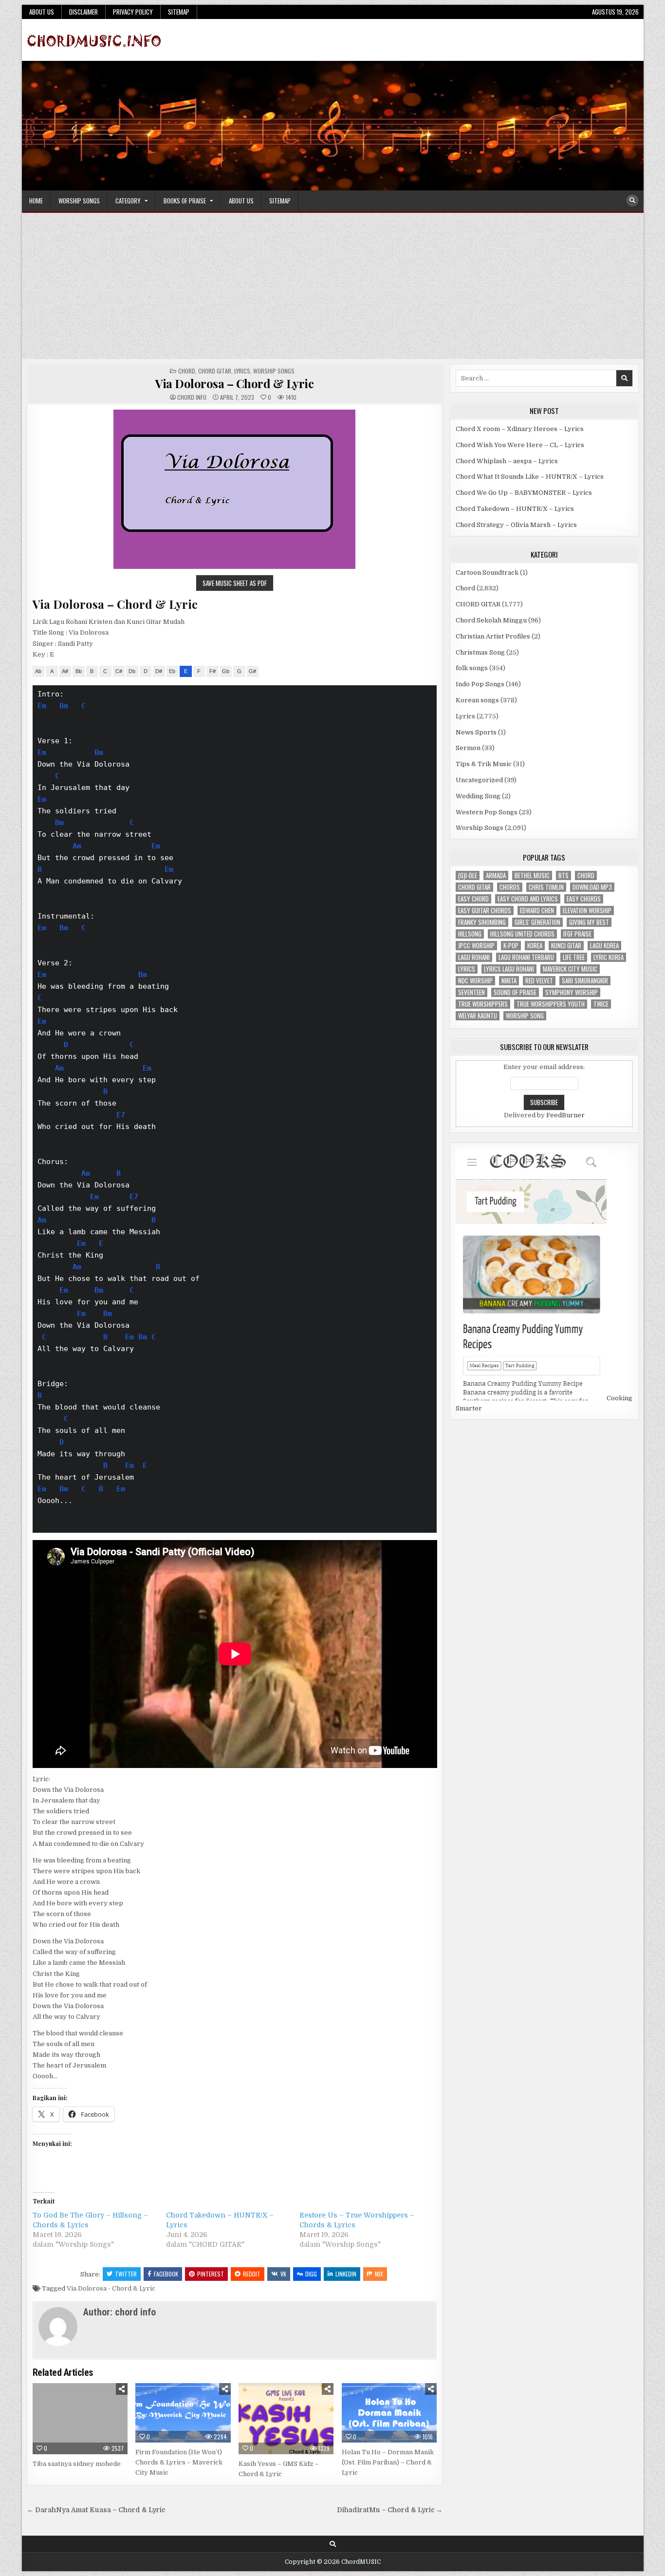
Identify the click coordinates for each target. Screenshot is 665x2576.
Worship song (525, 1016)
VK (283, 2274)
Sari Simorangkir (585, 981)
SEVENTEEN (471, 992)
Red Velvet (539, 981)
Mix (379, 2274)
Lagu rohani (474, 957)
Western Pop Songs (487, 812)
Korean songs (477, 700)
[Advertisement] (332, 286)
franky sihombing (482, 922)
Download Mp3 (592, 887)
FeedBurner (565, 1115)
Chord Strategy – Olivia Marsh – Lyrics (516, 525)
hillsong (470, 934)
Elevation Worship (587, 911)
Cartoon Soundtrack (487, 573)
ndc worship (475, 981)
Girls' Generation (537, 922)
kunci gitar (566, 946)
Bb (79, 671)
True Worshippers (483, 1004)
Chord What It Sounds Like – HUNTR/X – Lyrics (530, 477)
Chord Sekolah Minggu (491, 620)
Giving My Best (589, 922)
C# (119, 671)
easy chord (473, 899)
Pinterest (211, 2274)
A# (65, 671)
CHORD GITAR (215, 371)
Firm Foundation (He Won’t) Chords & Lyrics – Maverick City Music (179, 2462)
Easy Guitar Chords (485, 911)
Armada (496, 875)
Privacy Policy (133, 12)
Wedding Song (478, 796)
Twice (601, 1004)
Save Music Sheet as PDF (235, 583)
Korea (535, 946)
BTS (563, 875)
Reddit (252, 2274)
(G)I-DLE (468, 875)
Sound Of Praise (515, 992)
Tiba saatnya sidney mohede (77, 2464)
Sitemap (179, 12)
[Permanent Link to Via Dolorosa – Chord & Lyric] (235, 489)
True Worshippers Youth (551, 1004)
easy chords (584, 899)
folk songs (472, 668)
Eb (172, 671)
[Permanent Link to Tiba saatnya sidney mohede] (80, 2419)
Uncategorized (479, 780)
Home (36, 201)
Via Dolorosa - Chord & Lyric (111, 2288)
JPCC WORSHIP (476, 946)
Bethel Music (532, 875)
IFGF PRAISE (577, 934)
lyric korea (609, 957)
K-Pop (511, 946)
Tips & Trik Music (484, 764)
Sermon (468, 748)
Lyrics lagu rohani (509, 969)
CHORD (586, 875)
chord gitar (474, 887)
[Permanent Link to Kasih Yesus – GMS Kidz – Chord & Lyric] (286, 2419)
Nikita (509, 981)
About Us (42, 12)
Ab (38, 671)
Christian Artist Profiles (493, 636)
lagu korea (604, 946)
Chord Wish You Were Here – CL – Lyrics (520, 445)
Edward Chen (537, 911)
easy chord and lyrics (528, 899)
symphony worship (572, 992)
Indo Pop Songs (480, 684)
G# (252, 671)
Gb (226, 671)
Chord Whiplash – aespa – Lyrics (507, 461)
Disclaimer (83, 12)
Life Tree (574, 957)
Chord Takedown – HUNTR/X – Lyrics (515, 509)
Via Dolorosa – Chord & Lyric (234, 383)
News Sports (476, 732)
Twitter (126, 2274)
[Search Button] (632, 201)
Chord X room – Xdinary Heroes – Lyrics (520, 429)
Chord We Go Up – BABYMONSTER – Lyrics (524, 493)
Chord (187, 371)
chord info (192, 397)
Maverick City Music (570, 969)
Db (132, 671)
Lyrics (242, 371)
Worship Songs (79, 201)
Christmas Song (480, 652)
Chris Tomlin (546, 887)
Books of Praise (185, 201)
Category (128, 201)
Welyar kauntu (478, 1016)
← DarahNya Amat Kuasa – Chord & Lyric (96, 2510)
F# (212, 671)
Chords (510, 887)
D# (159, 671)
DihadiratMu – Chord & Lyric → (390, 2510)
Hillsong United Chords (522, 934)
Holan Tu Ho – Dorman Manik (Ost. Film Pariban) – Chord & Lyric (388, 2462)
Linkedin (346, 2274)
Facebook (166, 2274)
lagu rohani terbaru (526, 957)
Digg (311, 2274)
